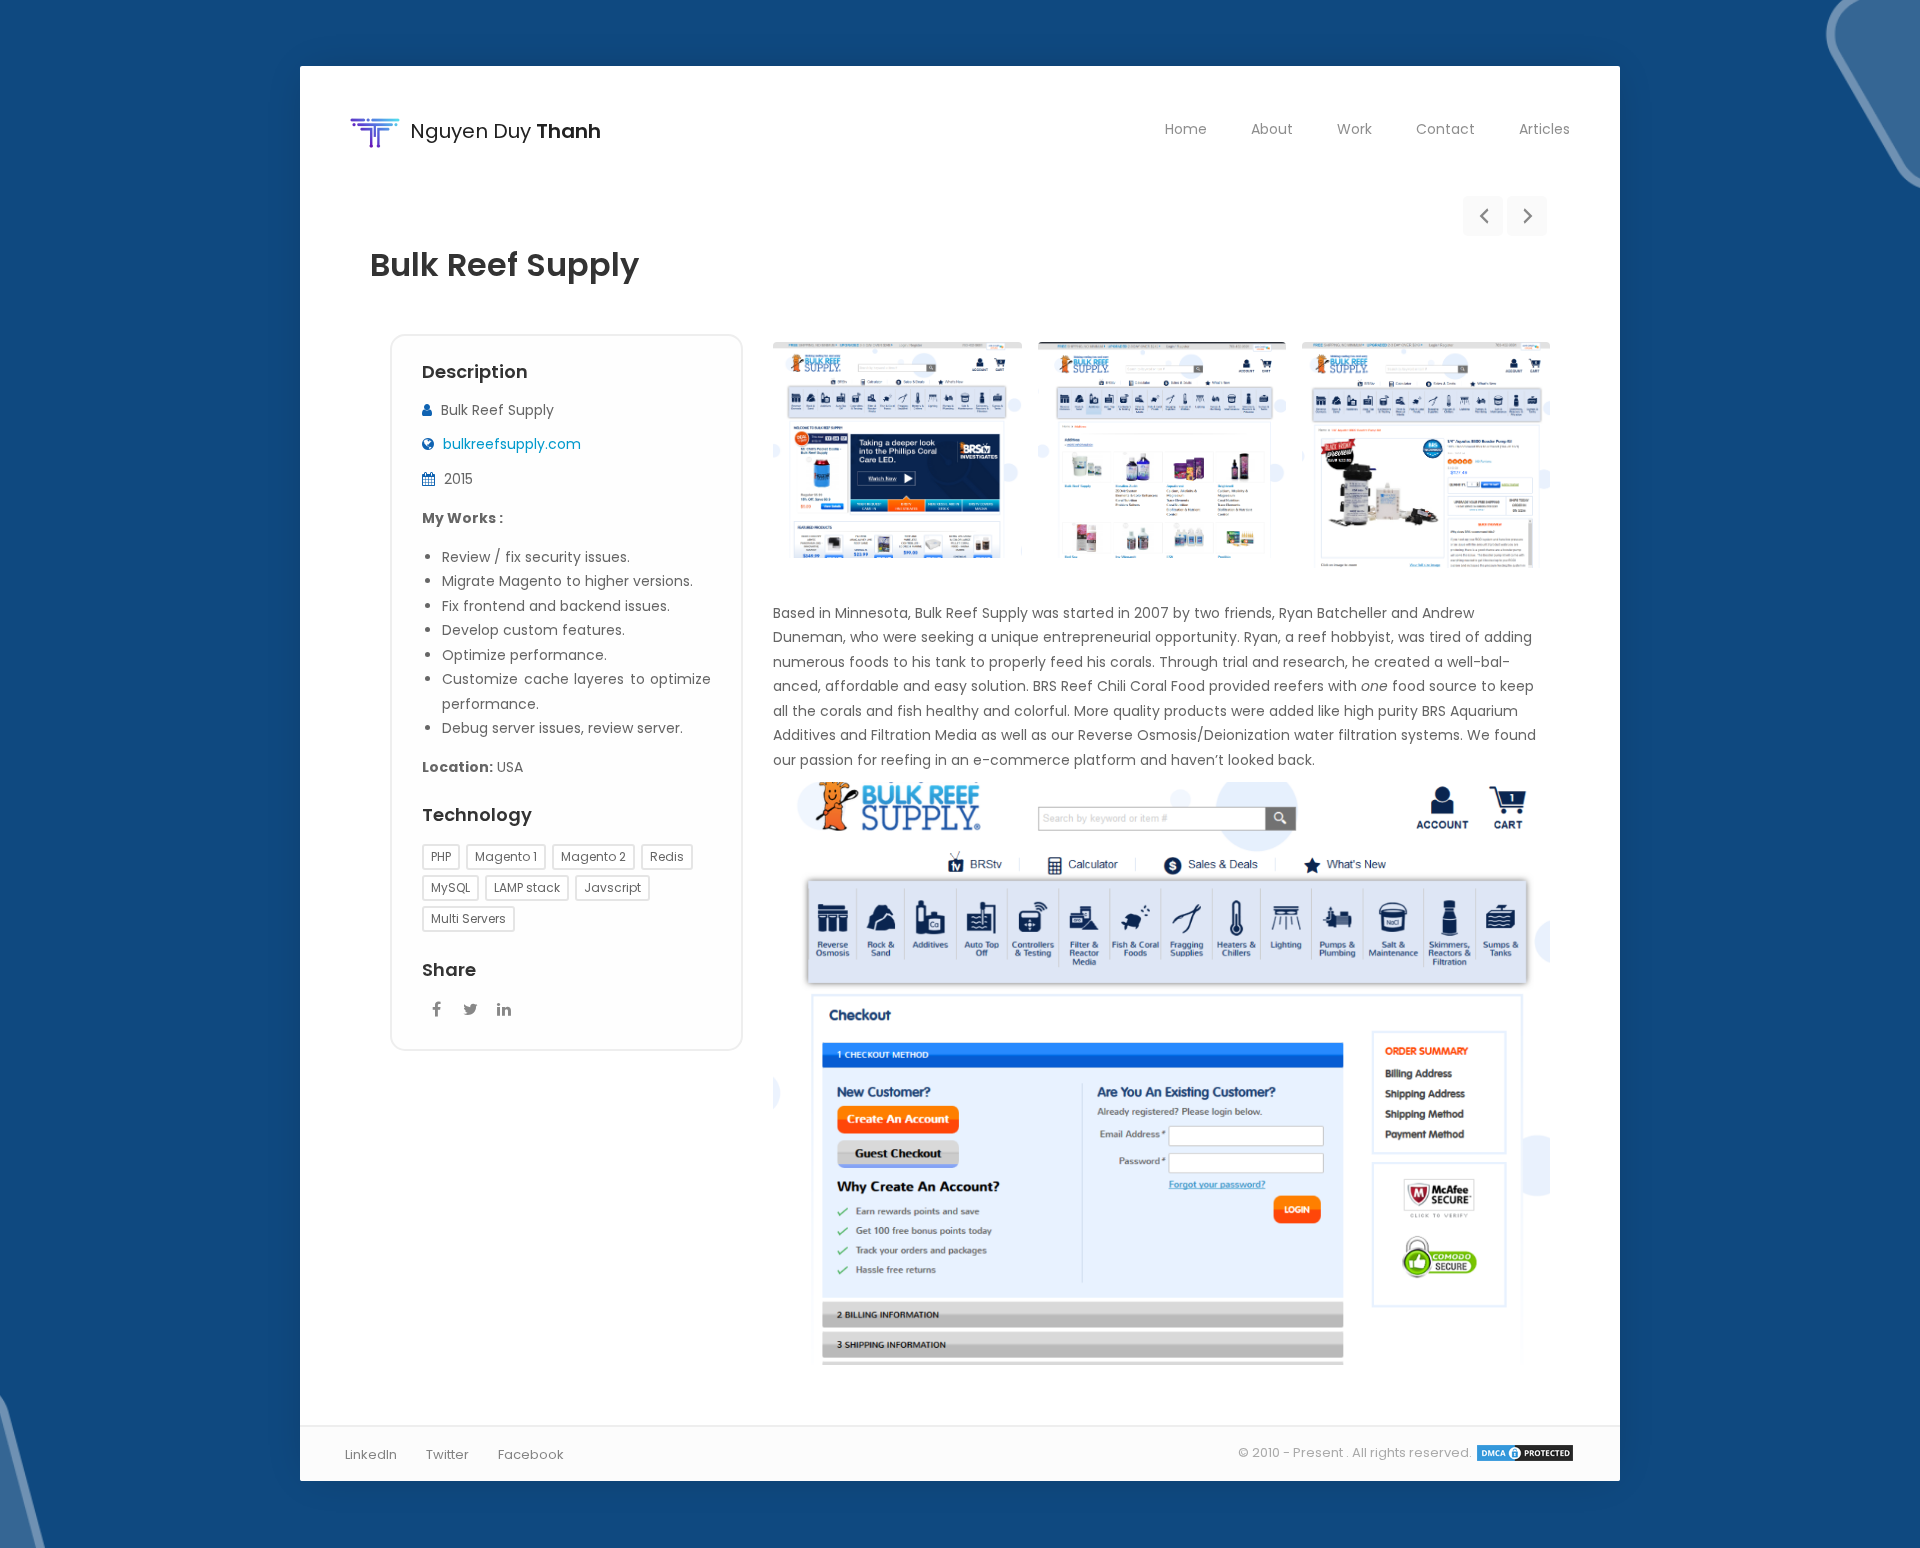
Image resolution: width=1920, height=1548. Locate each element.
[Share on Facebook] (436, 1010)
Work (1354, 129)
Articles (1544, 129)
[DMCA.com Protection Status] (1525, 1452)
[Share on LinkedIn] (504, 1010)
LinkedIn (371, 1454)
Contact (1445, 129)
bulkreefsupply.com (512, 445)
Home (1186, 129)
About (1272, 129)
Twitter (447, 1454)
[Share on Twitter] (470, 1010)
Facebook (531, 1454)
